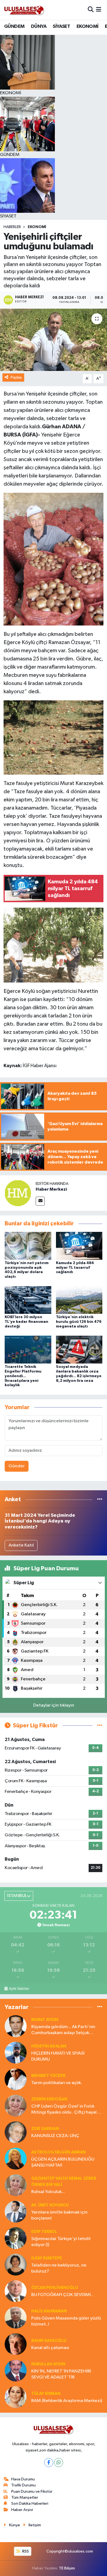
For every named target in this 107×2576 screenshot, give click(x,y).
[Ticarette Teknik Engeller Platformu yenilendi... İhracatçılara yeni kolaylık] (28, 1349)
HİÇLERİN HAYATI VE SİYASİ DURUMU (58, 2056)
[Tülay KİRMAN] (16, 2397)
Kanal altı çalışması (50, 2348)
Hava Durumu (23, 2479)
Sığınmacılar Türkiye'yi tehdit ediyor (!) (61, 2242)
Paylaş (16, 377)
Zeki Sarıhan (45, 2129)
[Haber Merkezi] (18, 1193)
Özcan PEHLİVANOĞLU (55, 2288)
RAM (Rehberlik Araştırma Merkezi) (67, 2401)
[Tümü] (100, 1499)
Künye (15, 2525)
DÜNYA (39, 26)
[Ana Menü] (99, 10)
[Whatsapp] (59, 2463)
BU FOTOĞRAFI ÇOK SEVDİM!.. (62, 2295)
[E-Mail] (40, 1201)
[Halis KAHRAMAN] (16, 2317)
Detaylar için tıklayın (54, 1705)
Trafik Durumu (23, 2485)
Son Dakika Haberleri (30, 2503)
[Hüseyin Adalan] (16, 2053)
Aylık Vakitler (19, 1989)
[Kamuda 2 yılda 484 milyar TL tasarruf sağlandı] (79, 1246)
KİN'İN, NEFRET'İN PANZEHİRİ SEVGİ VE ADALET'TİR (61, 2374)
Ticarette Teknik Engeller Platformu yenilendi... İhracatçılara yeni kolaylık (23, 1376)
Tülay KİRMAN (46, 2394)
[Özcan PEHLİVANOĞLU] (16, 2291)
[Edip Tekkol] (16, 2238)
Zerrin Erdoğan (49, 2099)
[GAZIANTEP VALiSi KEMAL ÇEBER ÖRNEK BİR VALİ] (16, 2185)
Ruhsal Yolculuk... (48, 2192)
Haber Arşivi (22, 2510)
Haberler (12, 227)
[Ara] (91, 10)
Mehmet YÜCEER (48, 2076)
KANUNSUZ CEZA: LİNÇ (55, 2136)
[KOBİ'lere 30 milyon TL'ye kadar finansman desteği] (28, 1300)
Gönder (17, 1466)
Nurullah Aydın (48, 2364)
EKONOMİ (88, 26)
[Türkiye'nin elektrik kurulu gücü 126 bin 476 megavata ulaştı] (79, 1300)
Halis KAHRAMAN (49, 2311)
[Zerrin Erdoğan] (16, 2106)
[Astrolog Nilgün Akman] (16, 2159)
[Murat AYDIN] (16, 2026)
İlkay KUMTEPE (47, 2258)
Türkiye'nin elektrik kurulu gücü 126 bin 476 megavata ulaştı (79, 1322)
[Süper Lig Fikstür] (100, 1726)
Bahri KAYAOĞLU (49, 2341)
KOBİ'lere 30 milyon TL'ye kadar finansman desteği (26, 1322)
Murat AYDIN (45, 2020)
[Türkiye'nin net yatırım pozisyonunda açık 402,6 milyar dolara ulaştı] (28, 1246)
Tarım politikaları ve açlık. (57, 2083)
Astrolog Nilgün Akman (58, 2152)
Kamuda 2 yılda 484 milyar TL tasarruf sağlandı (75, 1268)
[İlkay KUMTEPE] (16, 2264)
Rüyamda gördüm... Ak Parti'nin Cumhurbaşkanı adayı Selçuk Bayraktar (63, 2030)
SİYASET (61, 26)
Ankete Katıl (21, 1545)
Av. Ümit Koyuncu (50, 2205)
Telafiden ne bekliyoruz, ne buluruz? (59, 2268)
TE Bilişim (67, 2568)
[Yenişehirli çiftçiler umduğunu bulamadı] (54, 340)
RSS (25, 2551)
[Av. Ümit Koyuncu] (16, 2211)
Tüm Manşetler (25, 2497)
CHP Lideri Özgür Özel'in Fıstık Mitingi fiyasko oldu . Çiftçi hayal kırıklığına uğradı (64, 2110)
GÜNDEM (14, 26)
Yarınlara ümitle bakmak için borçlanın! (59, 2215)
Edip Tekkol (44, 2232)
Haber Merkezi (51, 1189)
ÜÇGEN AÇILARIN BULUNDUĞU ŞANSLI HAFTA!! (63, 2162)
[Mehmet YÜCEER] (16, 2079)
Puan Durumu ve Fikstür (32, 2491)
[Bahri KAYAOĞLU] (16, 2344)
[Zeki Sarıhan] (16, 2132)
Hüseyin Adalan (49, 2046)
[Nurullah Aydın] (16, 2370)
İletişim (35, 2525)
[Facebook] (49, 2463)
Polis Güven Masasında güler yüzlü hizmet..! (66, 2321)
